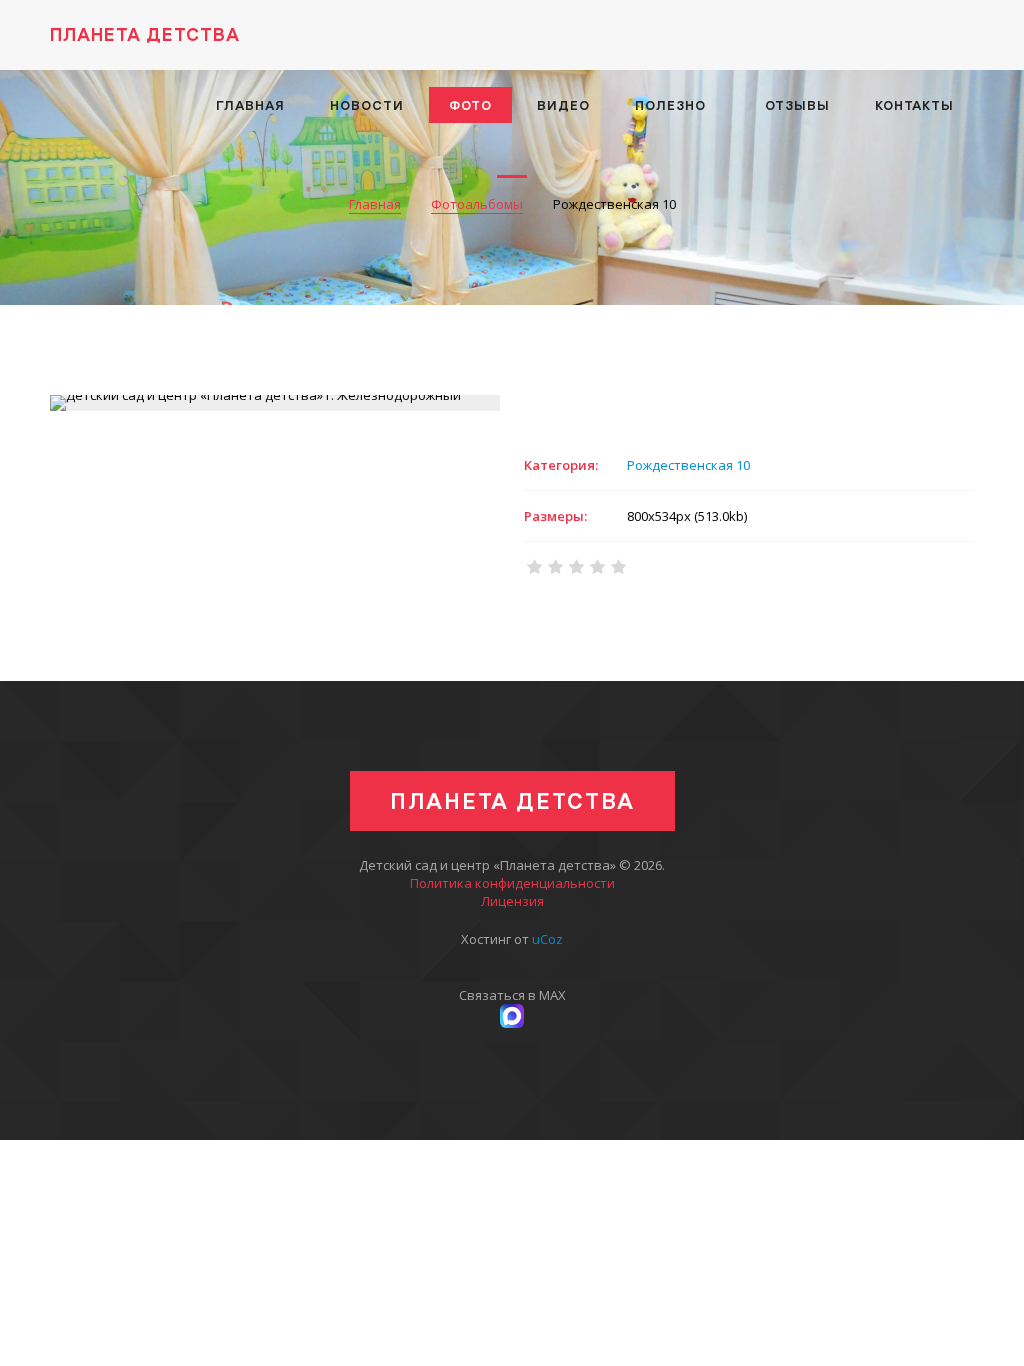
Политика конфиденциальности (512, 883)
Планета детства (145, 34)
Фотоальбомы (477, 204)
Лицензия (512, 901)
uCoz (547, 939)
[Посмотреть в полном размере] (275, 403)
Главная (375, 204)
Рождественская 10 (688, 465)
